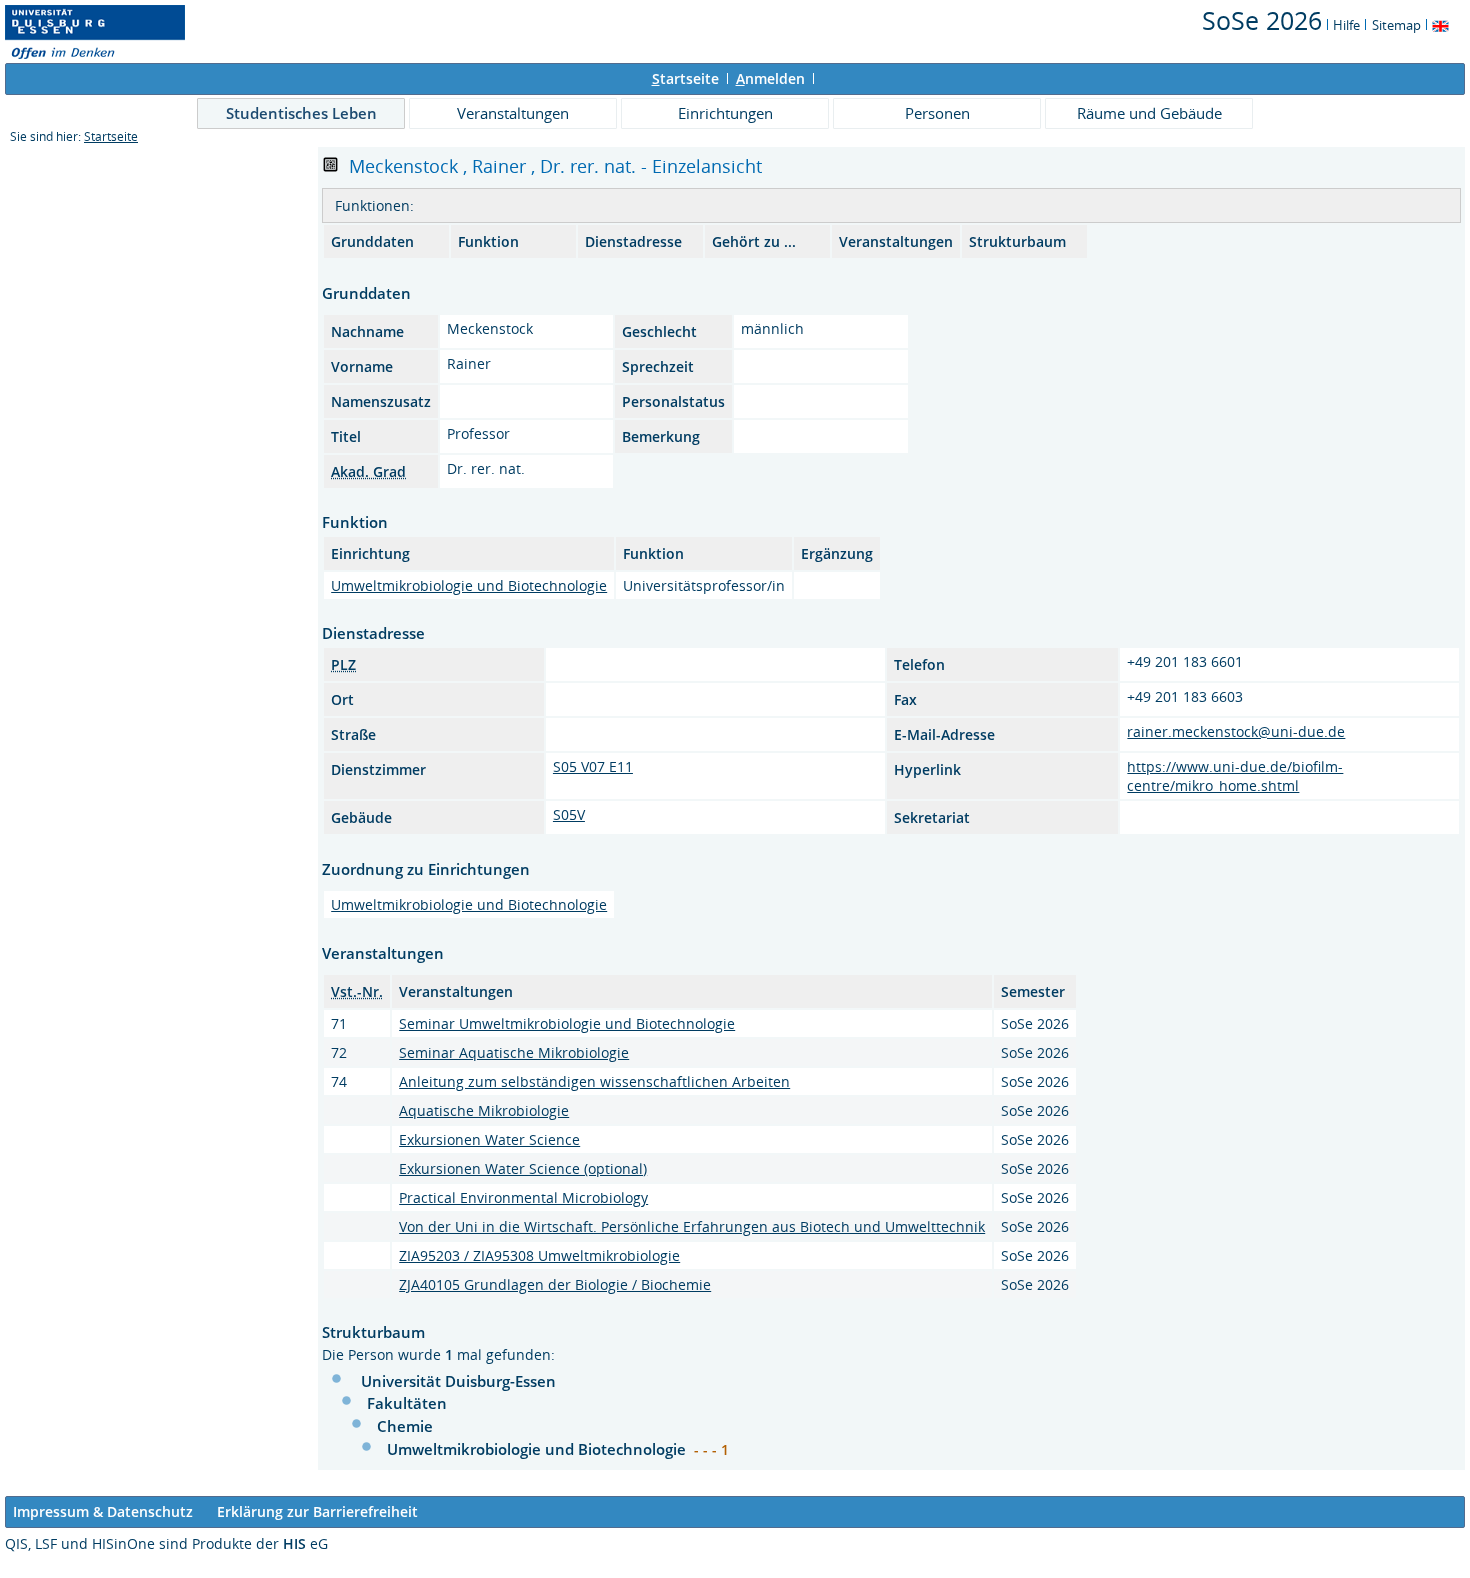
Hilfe (1346, 25)
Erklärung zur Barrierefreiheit (317, 1511)
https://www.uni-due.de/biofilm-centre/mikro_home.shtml (1235, 776)
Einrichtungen (725, 113)
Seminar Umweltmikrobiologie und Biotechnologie (567, 1023)
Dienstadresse (633, 241)
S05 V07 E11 (593, 766)
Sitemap (1396, 25)
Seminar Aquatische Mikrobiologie (514, 1052)
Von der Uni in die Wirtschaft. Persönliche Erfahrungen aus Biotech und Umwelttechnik (692, 1226)
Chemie (405, 1426)
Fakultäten (407, 1403)
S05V (569, 814)
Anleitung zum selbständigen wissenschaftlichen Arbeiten (594, 1081)
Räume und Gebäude (1149, 113)
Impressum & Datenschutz (103, 1511)
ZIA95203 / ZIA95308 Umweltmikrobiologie (539, 1255)
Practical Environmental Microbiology (523, 1197)
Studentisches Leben (301, 113)
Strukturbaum (1017, 241)
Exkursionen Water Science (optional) (523, 1168)
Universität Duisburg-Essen (458, 1381)
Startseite (111, 136)
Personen (937, 113)
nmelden (770, 78)
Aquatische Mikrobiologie (484, 1110)
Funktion (488, 241)
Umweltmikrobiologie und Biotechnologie (469, 585)
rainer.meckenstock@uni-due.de (1236, 731)
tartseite (685, 78)
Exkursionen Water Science (489, 1139)
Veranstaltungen (513, 113)
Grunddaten (372, 241)
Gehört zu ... (754, 241)
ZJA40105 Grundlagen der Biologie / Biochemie (555, 1284)
